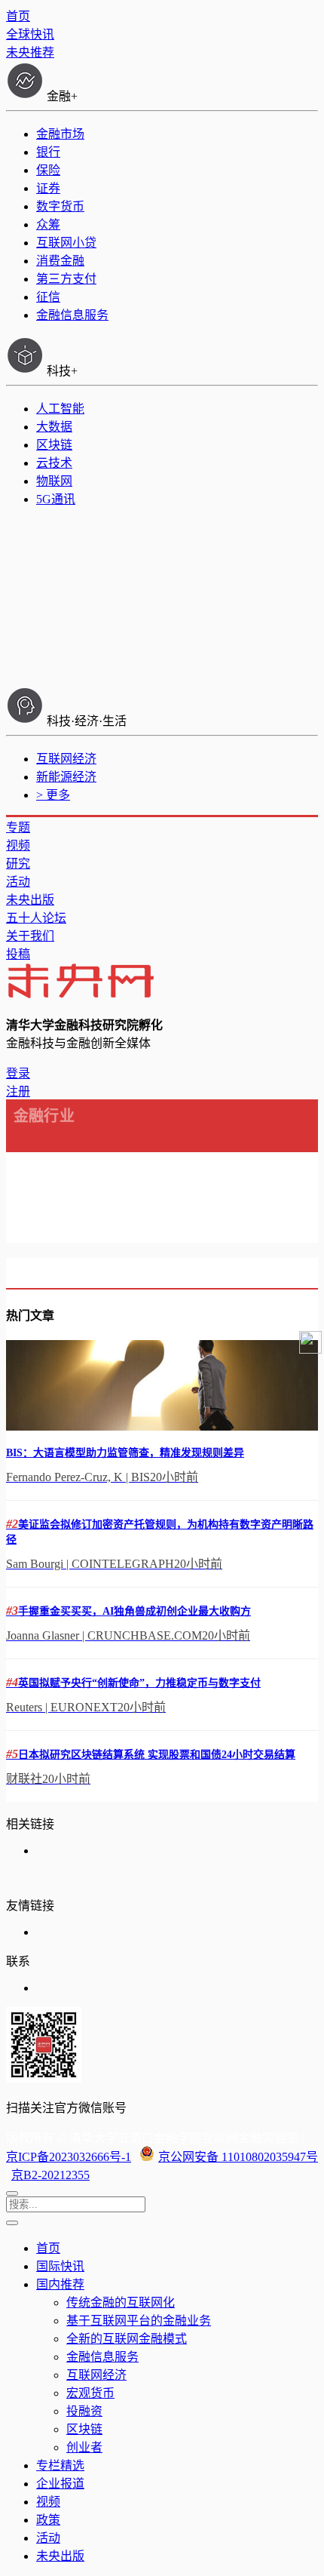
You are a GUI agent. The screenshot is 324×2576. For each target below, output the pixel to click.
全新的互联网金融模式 (127, 2339)
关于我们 (30, 936)
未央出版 (30, 900)
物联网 (54, 481)
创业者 (84, 2447)
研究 (18, 864)
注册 (18, 1091)
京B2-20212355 (50, 2175)
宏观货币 (90, 2393)
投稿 (18, 954)
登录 (18, 1073)
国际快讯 (60, 2266)
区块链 (54, 445)
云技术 (54, 463)
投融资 (84, 2411)
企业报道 (60, 2484)
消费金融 (60, 261)
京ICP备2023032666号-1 (69, 2157)
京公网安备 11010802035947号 (238, 2157)
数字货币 (60, 206)
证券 (48, 188)
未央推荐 (30, 52)
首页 (18, 16)
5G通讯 (56, 499)
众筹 (48, 224)
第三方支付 (66, 279)
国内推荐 (60, 2284)
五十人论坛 (36, 918)
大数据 (54, 427)
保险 (48, 170)
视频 (18, 845)
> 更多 (53, 795)
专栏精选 (60, 2465)
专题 (18, 827)
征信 (48, 297)
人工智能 (60, 409)
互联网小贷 (66, 243)
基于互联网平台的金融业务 (139, 2321)
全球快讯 (30, 34)
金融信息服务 (72, 315)
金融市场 (60, 134)
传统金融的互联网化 (121, 2302)
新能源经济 (66, 777)
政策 (48, 2520)
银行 (48, 152)
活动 (18, 882)
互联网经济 (66, 759)
